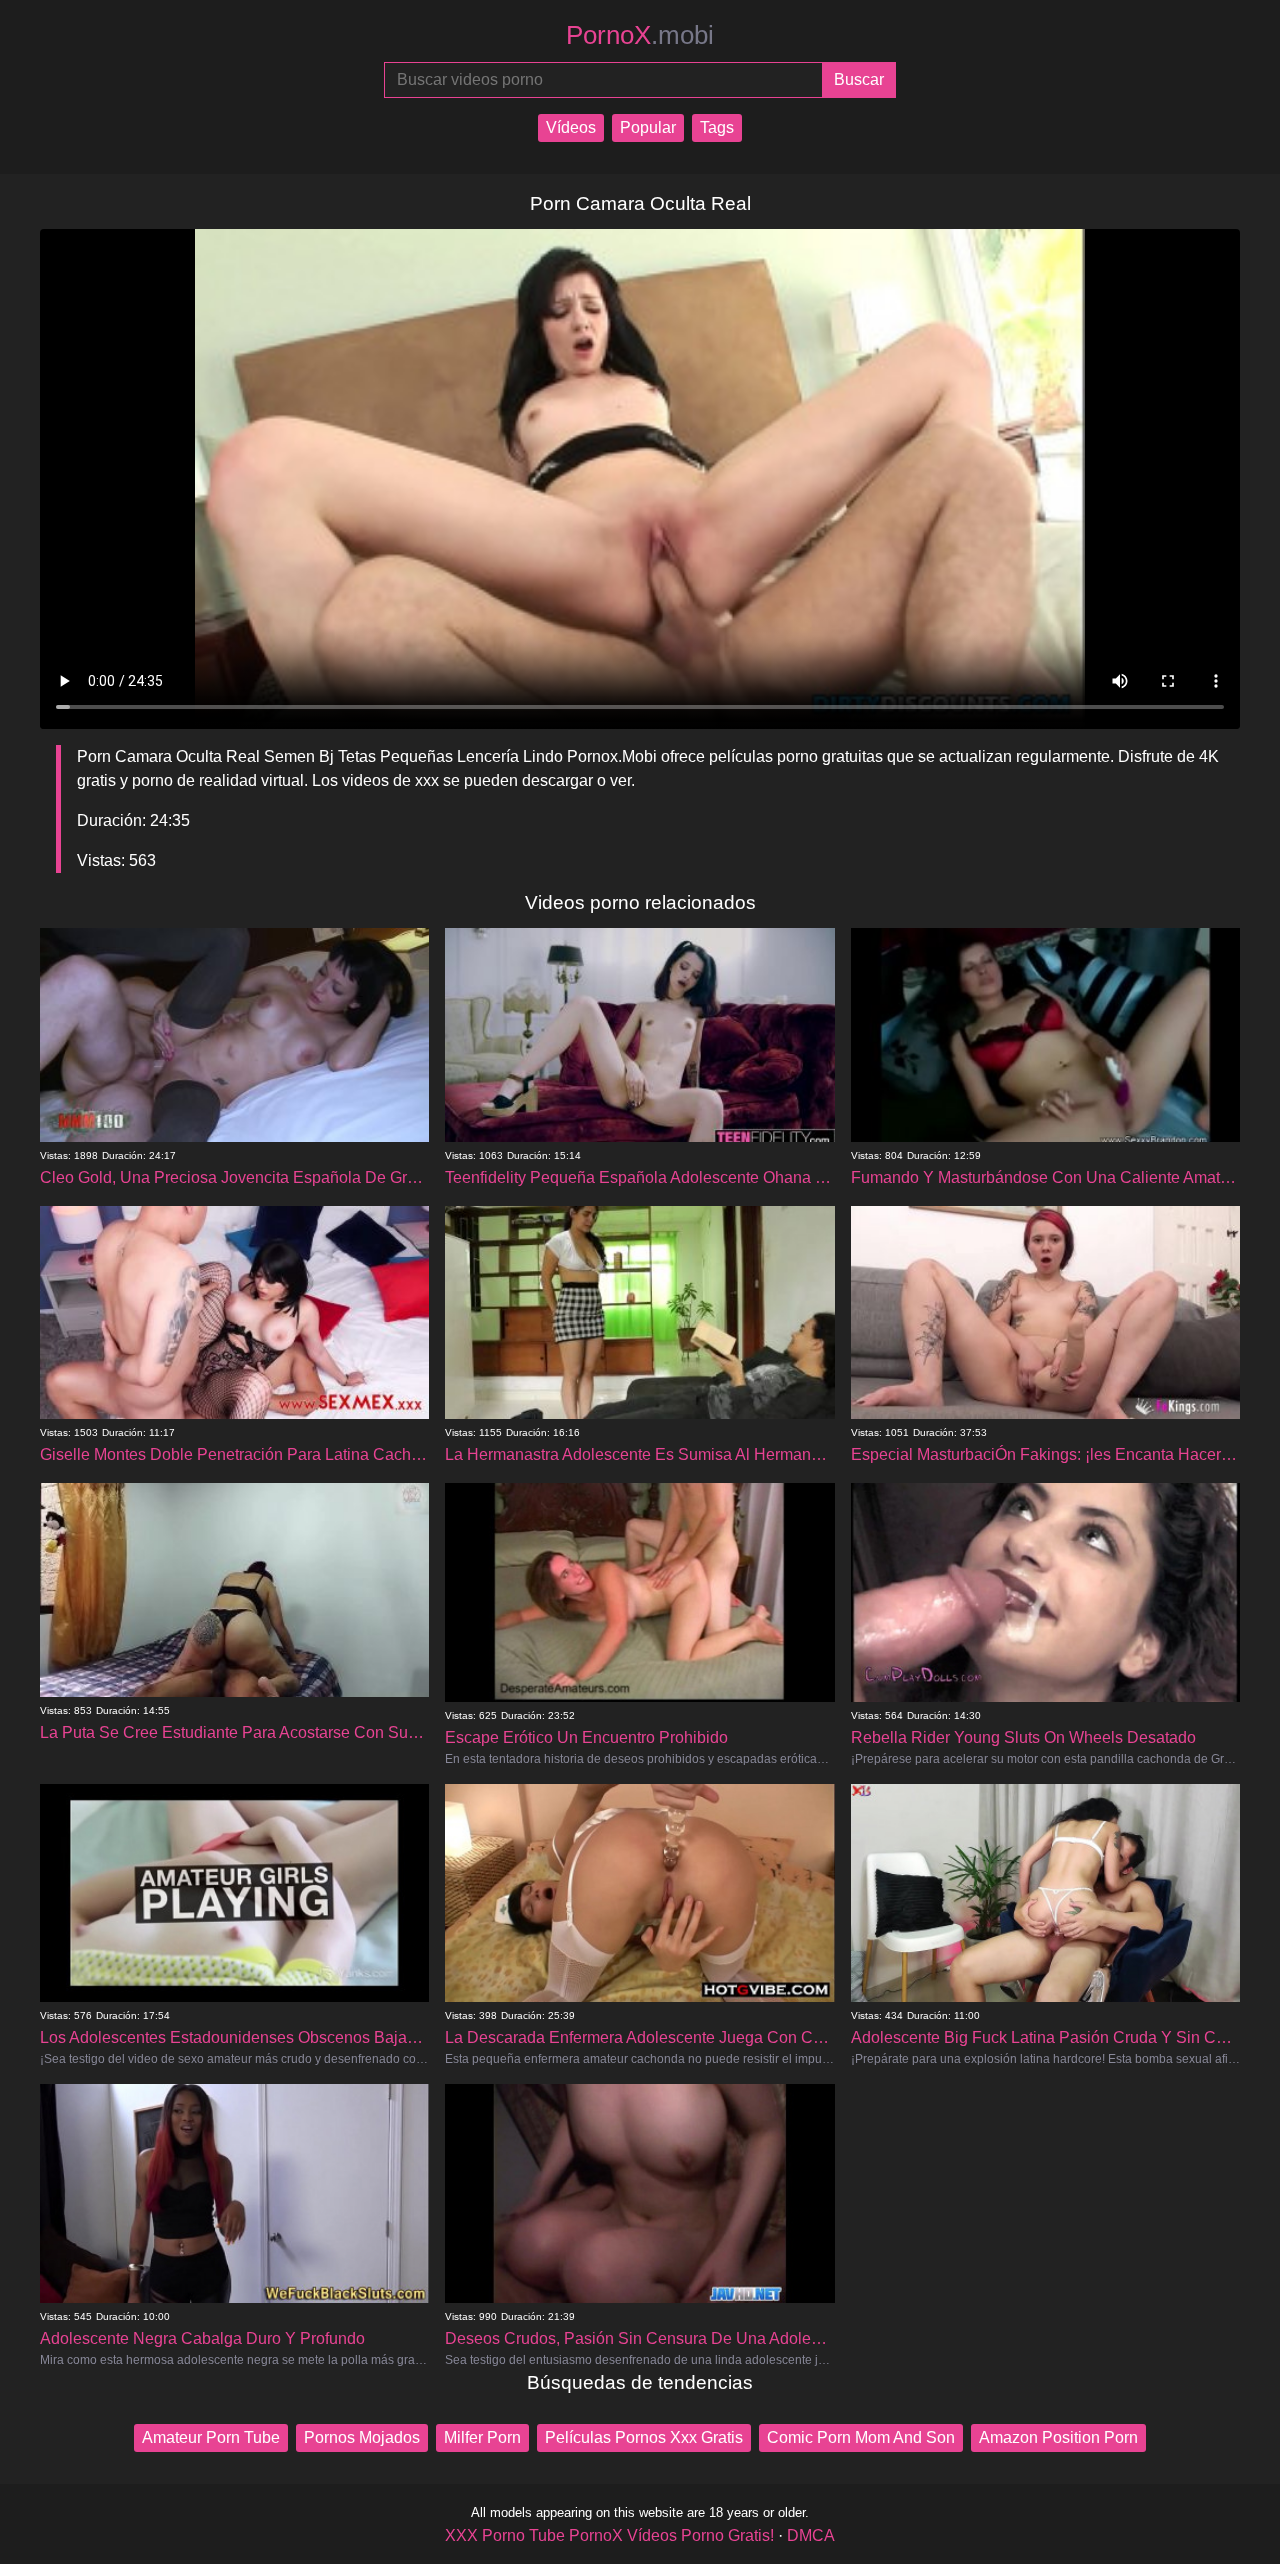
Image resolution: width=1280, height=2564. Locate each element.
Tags (717, 127)
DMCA (811, 2535)
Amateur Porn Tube (211, 2437)
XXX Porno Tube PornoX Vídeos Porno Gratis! (609, 2535)
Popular (648, 127)
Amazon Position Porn (1058, 2437)
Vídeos (571, 127)
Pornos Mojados (362, 2437)
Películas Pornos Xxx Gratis (644, 2437)
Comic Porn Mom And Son (861, 2437)
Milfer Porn (482, 2437)
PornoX (640, 35)
